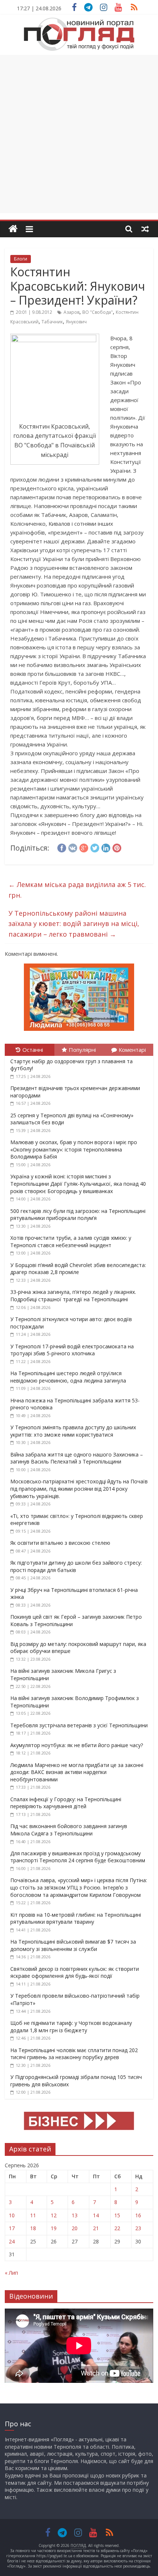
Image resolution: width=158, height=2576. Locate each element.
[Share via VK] (73, 847)
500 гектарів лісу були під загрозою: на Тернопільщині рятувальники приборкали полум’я (78, 1215)
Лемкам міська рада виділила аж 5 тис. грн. (77, 890)
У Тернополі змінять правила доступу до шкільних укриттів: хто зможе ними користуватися (73, 1431)
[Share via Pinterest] (117, 847)
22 (117, 2228)
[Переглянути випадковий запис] (145, 229)
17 (12, 2228)
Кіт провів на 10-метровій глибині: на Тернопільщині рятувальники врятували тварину (76, 1918)
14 (96, 2215)
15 (117, 2215)
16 (138, 2215)
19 (54, 2228)
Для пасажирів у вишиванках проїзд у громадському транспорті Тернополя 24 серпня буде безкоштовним (78, 1857)
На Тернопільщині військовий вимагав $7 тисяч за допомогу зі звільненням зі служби (73, 1945)
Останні (33, 1050)
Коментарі (132, 1050)
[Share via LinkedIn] (106, 847)
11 (33, 2215)
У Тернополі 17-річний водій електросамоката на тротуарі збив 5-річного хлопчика (72, 1350)
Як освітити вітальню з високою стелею (60, 1543)
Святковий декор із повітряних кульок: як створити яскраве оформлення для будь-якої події (75, 1972)
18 (33, 2228)
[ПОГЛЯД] (13, 229)
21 (96, 2228)
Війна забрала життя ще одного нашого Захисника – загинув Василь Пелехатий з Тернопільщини (77, 1458)
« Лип (11, 2273)
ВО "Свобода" (98, 312)
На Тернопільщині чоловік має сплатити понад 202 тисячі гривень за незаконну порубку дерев (74, 2054)
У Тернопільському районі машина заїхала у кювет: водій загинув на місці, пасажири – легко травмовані (74, 924)
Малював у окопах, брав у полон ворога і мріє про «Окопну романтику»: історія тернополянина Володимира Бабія (74, 1149)
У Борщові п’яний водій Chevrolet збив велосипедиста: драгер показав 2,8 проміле (78, 1269)
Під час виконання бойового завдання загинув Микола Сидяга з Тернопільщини (69, 1830)
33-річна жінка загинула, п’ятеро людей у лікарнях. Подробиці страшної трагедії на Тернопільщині (73, 1296)
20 (75, 2228)
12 (54, 2215)
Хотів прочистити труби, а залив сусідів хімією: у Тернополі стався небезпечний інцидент (71, 1241)
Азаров (71, 312)
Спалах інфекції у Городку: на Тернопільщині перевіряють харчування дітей (66, 1803)
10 (12, 2215)
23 (138, 2228)
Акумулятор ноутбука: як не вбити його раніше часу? (77, 1745)
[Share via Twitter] (95, 847)
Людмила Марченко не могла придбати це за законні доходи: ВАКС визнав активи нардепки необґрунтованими (77, 1772)
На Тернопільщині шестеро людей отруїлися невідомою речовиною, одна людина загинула (68, 1377)
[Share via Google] (84, 847)
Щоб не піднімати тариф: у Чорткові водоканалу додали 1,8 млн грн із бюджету (71, 2027)
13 (75, 2215)
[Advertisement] (79, 134)
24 (12, 2241)
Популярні (82, 1050)
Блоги (21, 259)
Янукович (76, 322)
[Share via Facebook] (62, 847)
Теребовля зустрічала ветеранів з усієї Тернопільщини (79, 1725)
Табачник (52, 322)
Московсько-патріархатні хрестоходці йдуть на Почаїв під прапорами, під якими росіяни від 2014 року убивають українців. (79, 1489)
